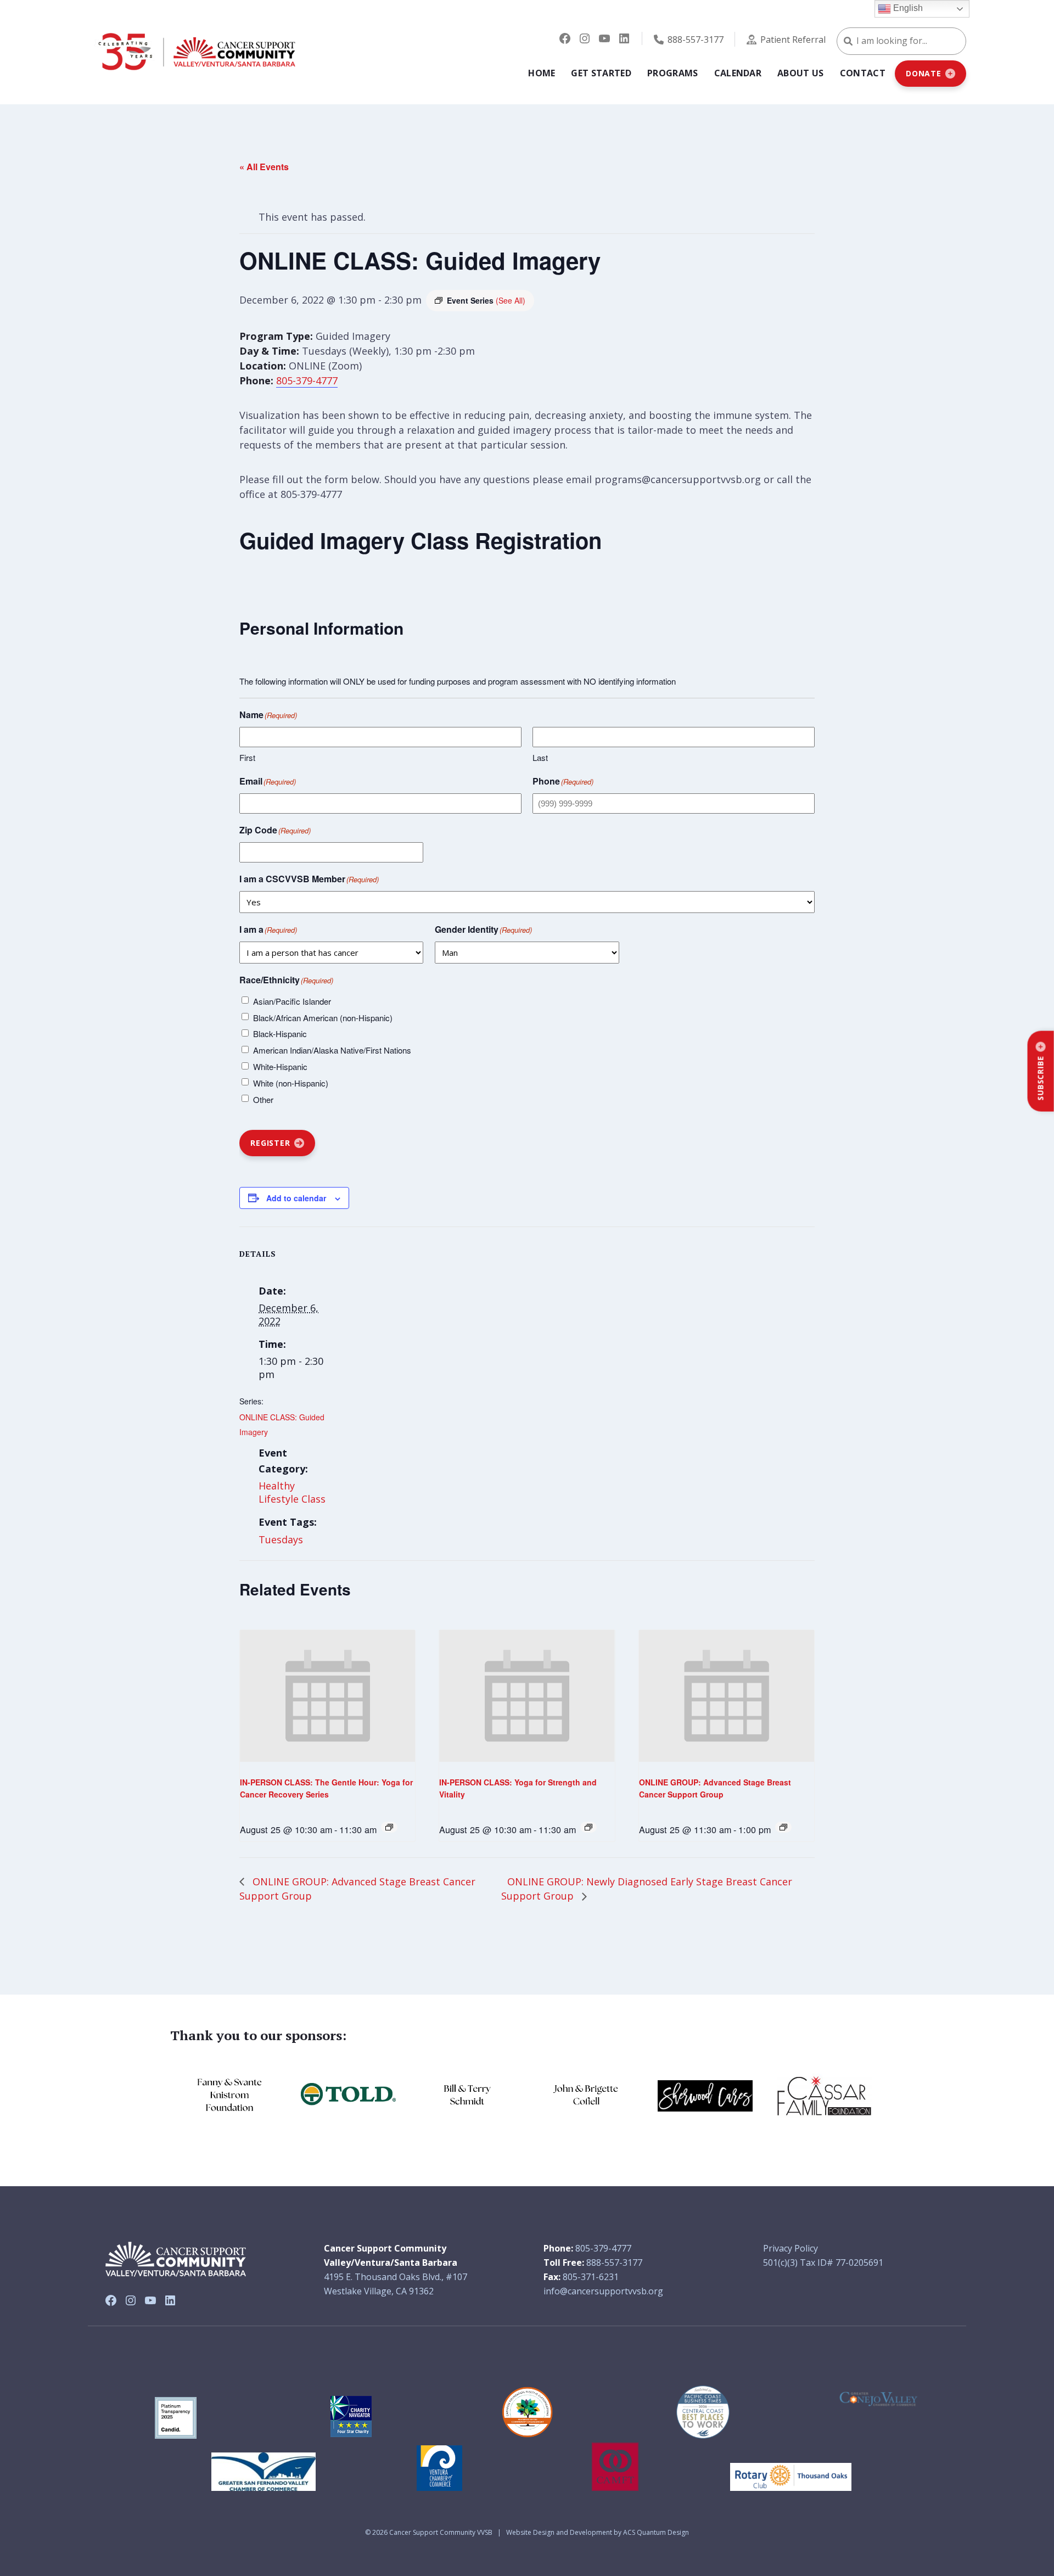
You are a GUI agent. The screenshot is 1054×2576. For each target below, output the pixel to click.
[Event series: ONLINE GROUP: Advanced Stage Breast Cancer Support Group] (783, 1827)
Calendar (738, 73)
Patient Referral (793, 40)
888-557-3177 (696, 40)
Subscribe (1041, 1078)
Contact (863, 73)
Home (542, 73)
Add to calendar (296, 1198)
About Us (801, 73)
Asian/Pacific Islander (292, 1001)
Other (263, 1099)
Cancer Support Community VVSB (441, 2532)
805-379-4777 (307, 380)
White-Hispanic (280, 1066)
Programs (673, 73)
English (907, 8)
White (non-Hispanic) (291, 1083)
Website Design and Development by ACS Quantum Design (598, 2532)
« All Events (264, 167)
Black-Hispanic (280, 1034)
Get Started (601, 73)
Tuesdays (281, 1539)
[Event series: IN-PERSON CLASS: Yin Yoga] (389, 1827)
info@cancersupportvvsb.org (603, 2291)
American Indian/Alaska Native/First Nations (332, 1050)
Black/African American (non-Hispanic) (323, 1018)
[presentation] (327, 1696)
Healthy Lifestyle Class (292, 1492)
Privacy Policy (790, 2248)
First (247, 757)
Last (540, 757)
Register (270, 1143)
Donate (924, 73)
